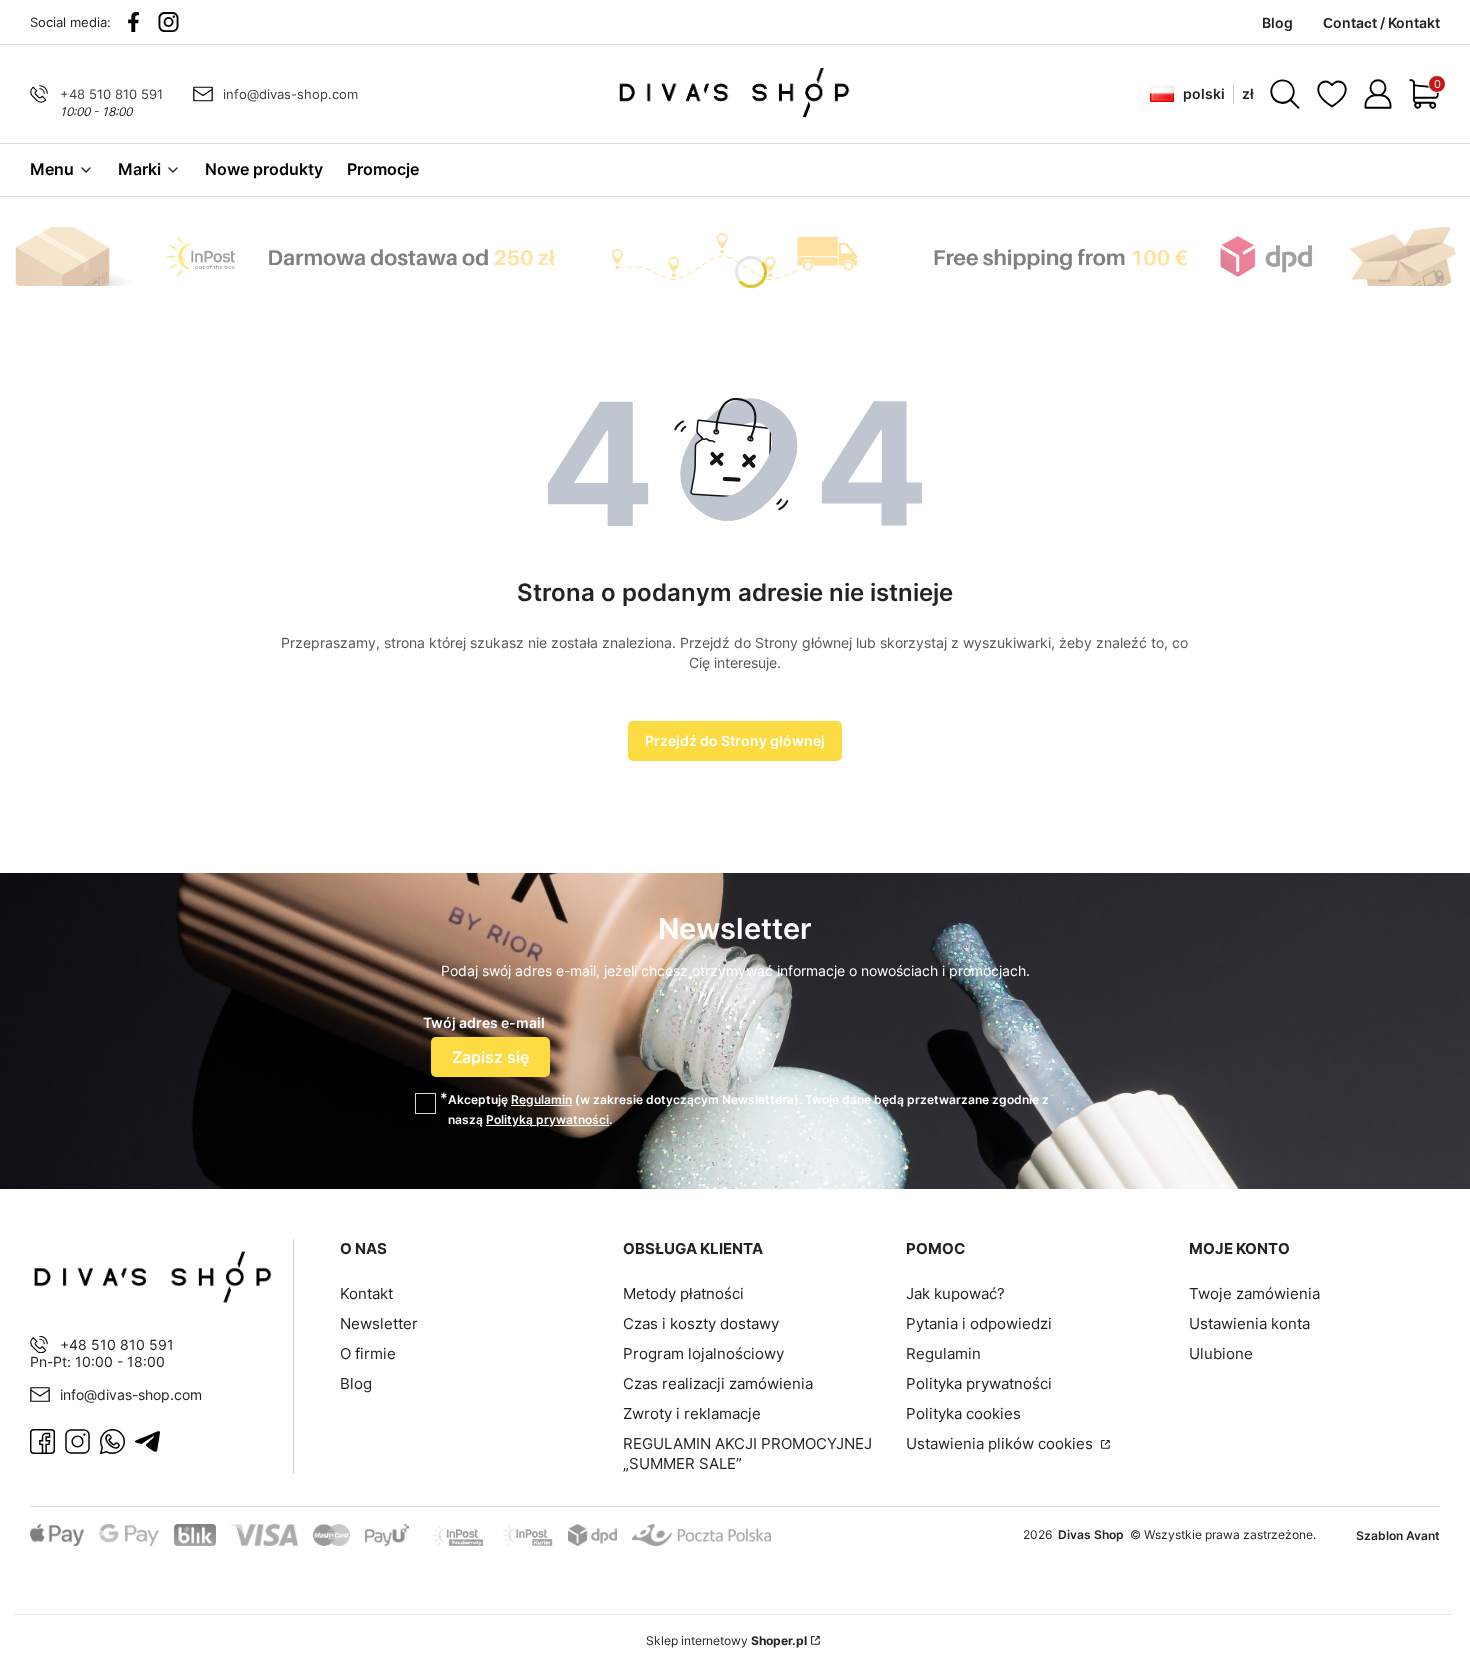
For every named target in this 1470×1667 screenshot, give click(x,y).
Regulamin (541, 1099)
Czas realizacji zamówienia (718, 1383)
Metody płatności (683, 1293)
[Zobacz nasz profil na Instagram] (168, 22)
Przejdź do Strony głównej (735, 740)
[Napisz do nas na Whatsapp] (112, 1441)
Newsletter (379, 1323)
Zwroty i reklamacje (692, 1413)
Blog (356, 1383)
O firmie (368, 1353)
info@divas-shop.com (290, 94)
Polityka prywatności (979, 1383)
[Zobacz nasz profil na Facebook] (133, 22)
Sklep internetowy (726, 1640)
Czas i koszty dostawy (701, 1323)
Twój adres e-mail (484, 1022)
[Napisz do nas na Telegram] (147, 1441)
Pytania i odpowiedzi (979, 1323)
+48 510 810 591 (111, 94)
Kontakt (366, 1293)
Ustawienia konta (1249, 1323)
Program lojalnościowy (703, 1353)
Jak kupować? (955, 1293)
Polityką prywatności (547, 1119)
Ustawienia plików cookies (1001, 1443)
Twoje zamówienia (1254, 1293)
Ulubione (1221, 1353)
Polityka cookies (963, 1413)
